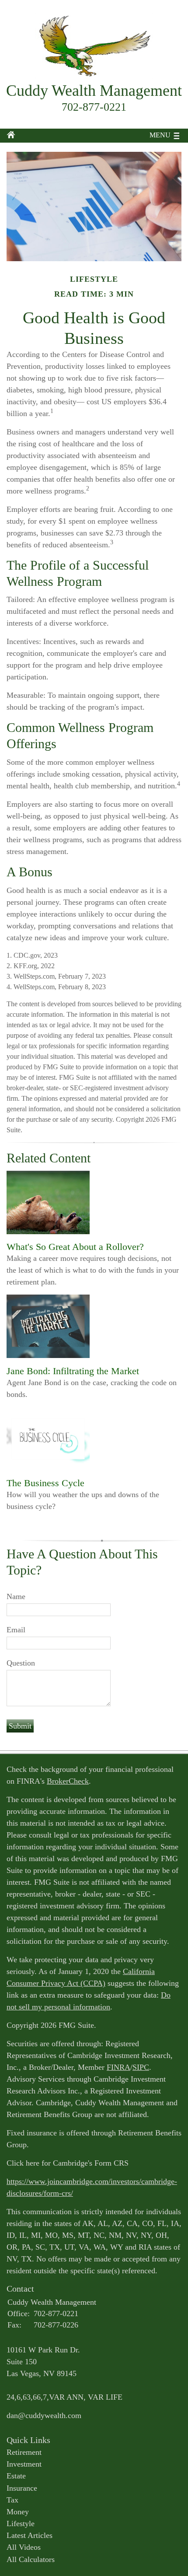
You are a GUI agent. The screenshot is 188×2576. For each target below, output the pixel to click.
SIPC (141, 2067)
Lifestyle (21, 2523)
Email (16, 1630)
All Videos (24, 2547)
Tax (12, 2500)
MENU (160, 135)
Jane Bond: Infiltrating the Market (73, 1371)
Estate (16, 2476)
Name (16, 1596)
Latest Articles (30, 2535)
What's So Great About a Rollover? (75, 1247)
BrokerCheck (68, 1781)
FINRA (118, 2067)
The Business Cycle (45, 1483)
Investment (24, 2464)
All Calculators (31, 2559)
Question (21, 1663)
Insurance (22, 2488)
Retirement (24, 2452)
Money (18, 2512)
